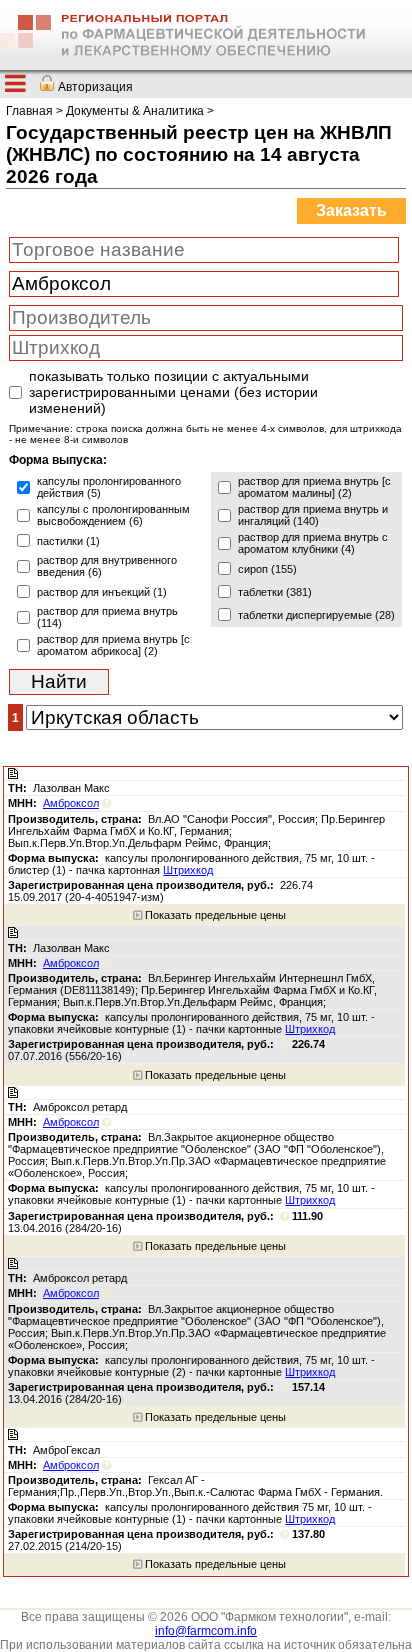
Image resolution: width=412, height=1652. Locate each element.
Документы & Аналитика (135, 111)
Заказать (351, 210)
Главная (29, 111)
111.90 (307, 1216)
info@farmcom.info (206, 1631)
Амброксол (71, 803)
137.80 (308, 1534)
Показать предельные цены (214, 915)
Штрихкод (188, 870)
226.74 (308, 1044)
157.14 (308, 1387)
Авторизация (95, 87)
